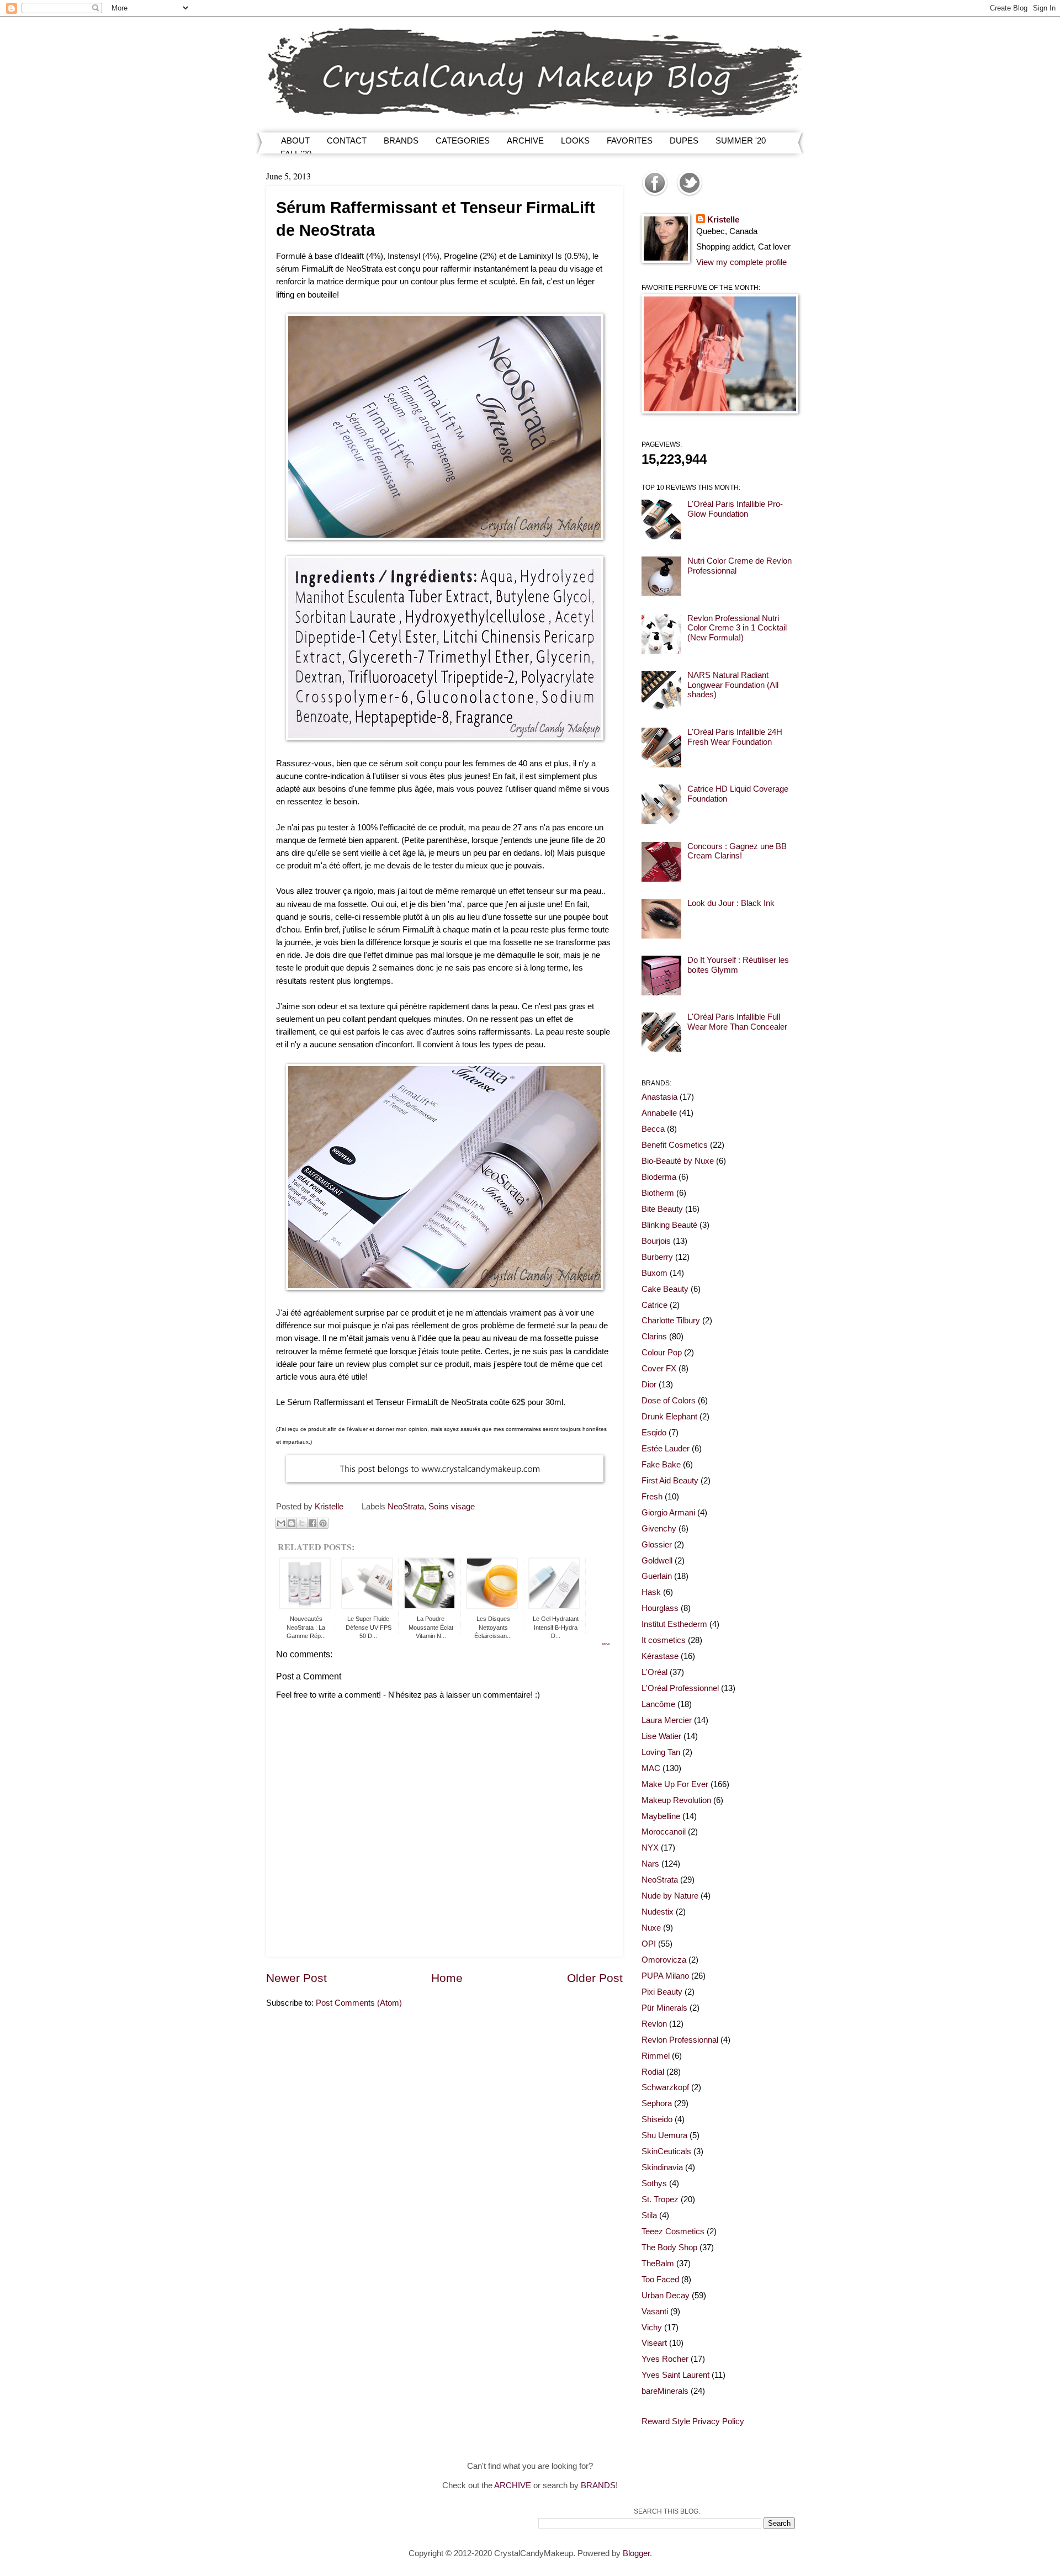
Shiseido (657, 2119)
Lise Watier (661, 1736)
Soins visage (452, 1507)
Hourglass (660, 1608)
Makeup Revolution (676, 1800)
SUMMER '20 (741, 141)
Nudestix (658, 1912)
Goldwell (657, 1561)
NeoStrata (406, 1507)
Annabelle (659, 1113)
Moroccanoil (664, 1832)
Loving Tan (661, 1752)
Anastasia (659, 1097)
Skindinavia (662, 2167)
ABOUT (295, 141)
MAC (651, 1768)
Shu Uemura (664, 2135)
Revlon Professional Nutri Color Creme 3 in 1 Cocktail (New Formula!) (737, 628)
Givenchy (659, 1529)
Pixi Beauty (662, 1992)
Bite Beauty (662, 1209)
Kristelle (723, 220)
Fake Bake (661, 1465)
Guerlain (657, 1576)
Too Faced (660, 2280)
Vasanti (655, 2312)
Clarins (654, 1337)
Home (447, 1978)
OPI (649, 1944)
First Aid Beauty (670, 1481)
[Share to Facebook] (312, 1523)
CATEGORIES (463, 141)
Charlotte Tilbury (671, 1321)
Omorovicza (664, 1960)
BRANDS (401, 141)
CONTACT (347, 141)
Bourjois (656, 1241)
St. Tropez (660, 2199)
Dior (649, 1385)
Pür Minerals (664, 2008)
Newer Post (296, 1978)
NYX (650, 1848)
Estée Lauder (666, 1449)
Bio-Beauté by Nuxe (678, 1161)
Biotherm (658, 1193)
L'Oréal (654, 1672)
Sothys (654, 2183)
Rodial (653, 2072)
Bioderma (659, 1177)
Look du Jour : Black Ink (731, 903)
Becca (653, 1129)
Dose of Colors (669, 1401)
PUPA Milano (665, 1976)
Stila (649, 2215)
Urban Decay (666, 2296)
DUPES (684, 141)
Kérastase (660, 1656)
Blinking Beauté (669, 1225)
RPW (606, 1644)
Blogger (636, 2553)
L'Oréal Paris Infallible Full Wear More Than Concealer (737, 1022)
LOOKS (575, 141)
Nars (650, 1864)
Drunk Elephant (669, 1417)
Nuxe (651, 1928)
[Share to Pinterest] (323, 1523)
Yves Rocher (665, 2359)
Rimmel (656, 2056)
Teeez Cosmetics (673, 2232)
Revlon (654, 2024)
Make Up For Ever (675, 1784)
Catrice (654, 1305)
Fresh (652, 1497)
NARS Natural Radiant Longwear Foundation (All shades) (733, 685)
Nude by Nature (670, 1896)
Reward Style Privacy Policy (693, 2421)
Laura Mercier (667, 1720)
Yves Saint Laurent (675, 2375)
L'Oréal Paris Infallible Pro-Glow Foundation (735, 509)
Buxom (654, 1273)
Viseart (654, 2343)
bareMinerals (665, 2391)
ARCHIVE (525, 141)
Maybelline (661, 1816)
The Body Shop (669, 2248)
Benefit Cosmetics (675, 1145)
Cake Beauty (665, 1289)
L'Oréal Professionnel (680, 1688)
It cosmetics (664, 1640)
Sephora (657, 2103)
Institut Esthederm (674, 1624)
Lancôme (658, 1704)
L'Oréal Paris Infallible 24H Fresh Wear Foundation (735, 737)
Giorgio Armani (668, 1513)
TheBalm (658, 2264)
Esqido (654, 1433)
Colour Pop (662, 1353)
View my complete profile (741, 262)
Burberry (657, 1257)
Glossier (657, 1545)
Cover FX (659, 1369)
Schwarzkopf (665, 2087)
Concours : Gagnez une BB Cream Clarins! (737, 851)
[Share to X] (302, 1523)
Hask (651, 1592)
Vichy (652, 2328)
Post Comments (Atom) (359, 2003)
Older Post (595, 1978)
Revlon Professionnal (680, 2040)
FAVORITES (630, 141)
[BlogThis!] (291, 1523)
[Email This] (281, 1523)
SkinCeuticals (666, 2151)
